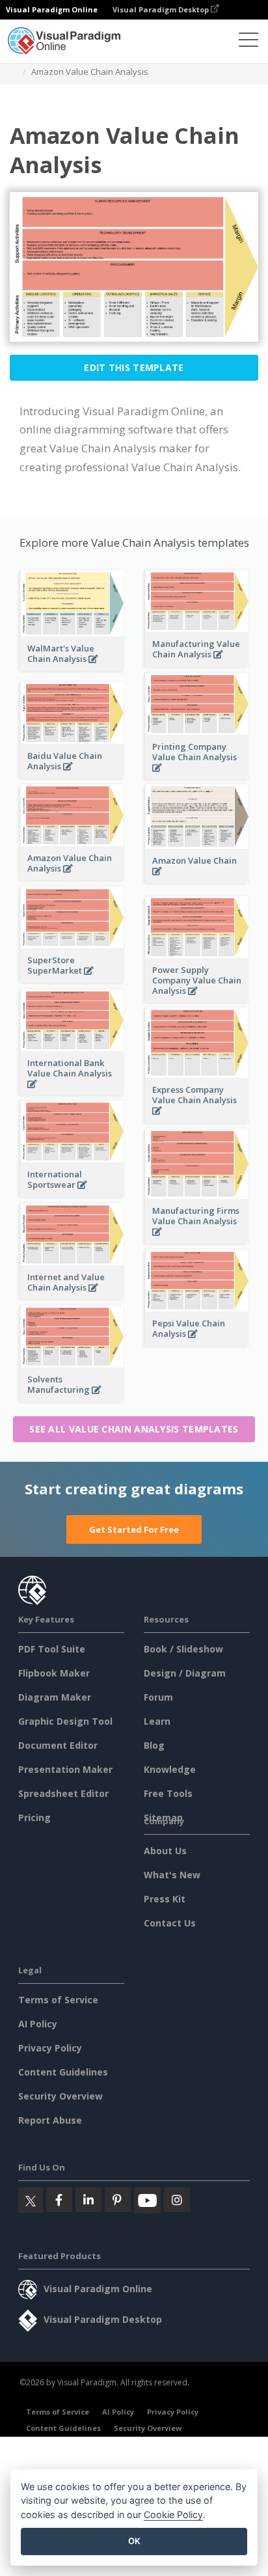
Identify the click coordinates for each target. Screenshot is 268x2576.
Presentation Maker (65, 1769)
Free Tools (168, 1793)
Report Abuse (50, 2120)
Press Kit (165, 1899)
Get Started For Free (134, 1529)
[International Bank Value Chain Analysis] (72, 1091)
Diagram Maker (55, 1697)
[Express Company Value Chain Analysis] (197, 1118)
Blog (154, 1745)
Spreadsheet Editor (63, 1793)
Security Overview (60, 2096)
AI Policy (38, 2024)
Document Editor (58, 1745)
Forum (158, 1697)
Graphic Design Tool (65, 1721)
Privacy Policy (50, 2048)
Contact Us (170, 1923)
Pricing (34, 1817)
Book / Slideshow (183, 1649)
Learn (157, 1721)
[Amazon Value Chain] (197, 878)
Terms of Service (58, 2000)
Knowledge (170, 1769)
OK (134, 2541)
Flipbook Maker (54, 1673)
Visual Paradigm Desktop (162, 9)
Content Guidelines (63, 2072)
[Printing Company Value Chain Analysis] (197, 775)
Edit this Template (134, 367)
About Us (165, 1851)
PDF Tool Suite (52, 1649)
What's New (172, 1875)
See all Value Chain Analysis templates (134, 1429)
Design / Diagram (185, 1673)
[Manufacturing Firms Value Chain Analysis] (197, 1239)
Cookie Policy (173, 2514)
